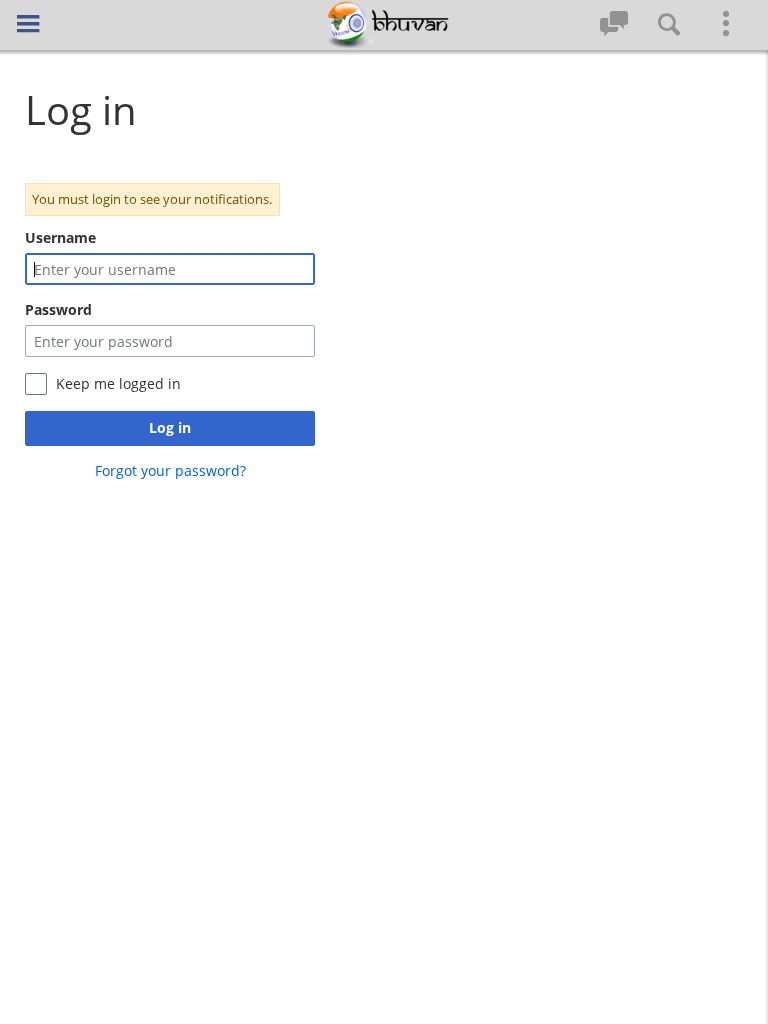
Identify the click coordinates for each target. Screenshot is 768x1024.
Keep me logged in (118, 383)
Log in (170, 427)
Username (60, 237)
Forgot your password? (170, 470)
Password (58, 309)
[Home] (384, 25)
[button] (28, 23)
